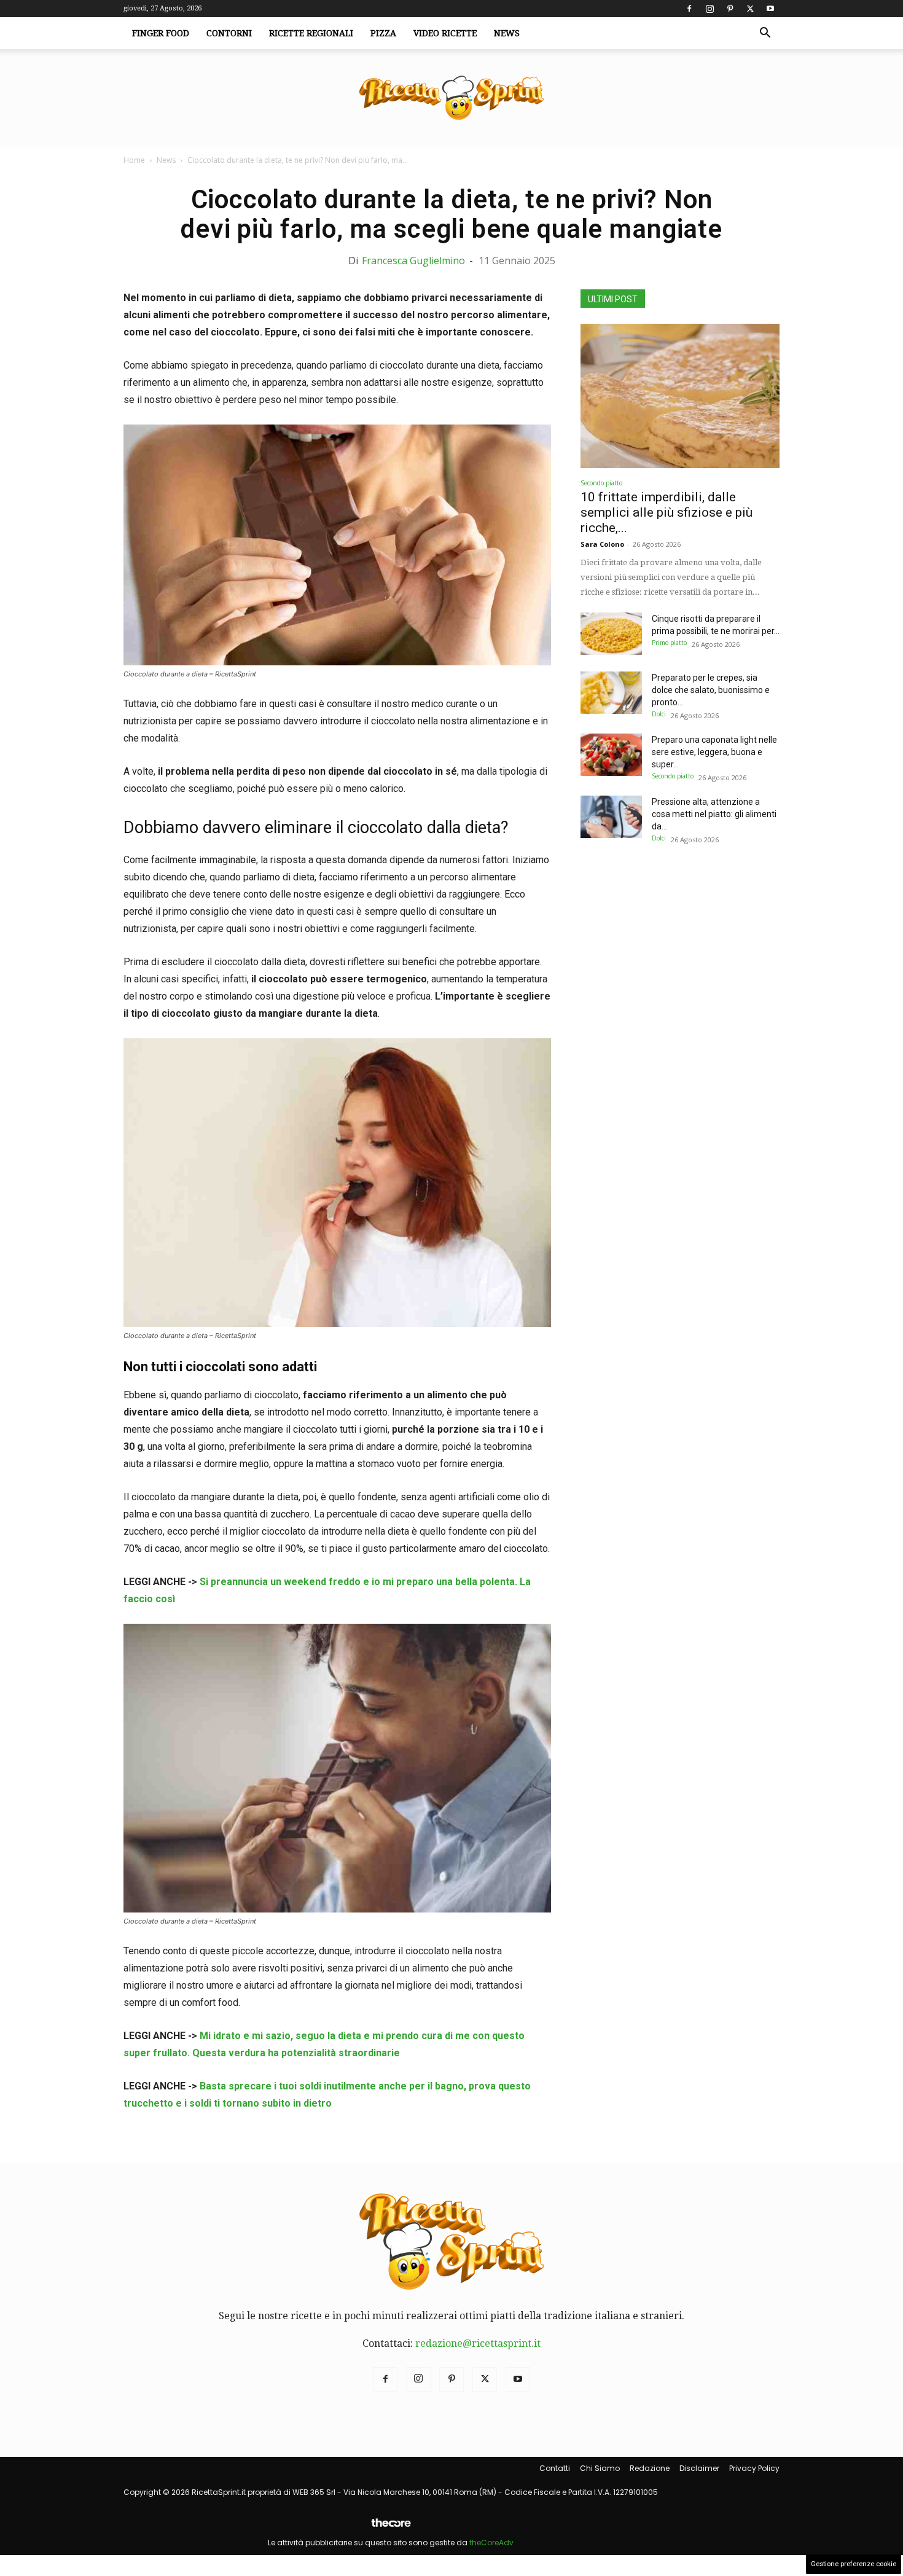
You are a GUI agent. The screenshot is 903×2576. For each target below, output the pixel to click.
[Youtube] (770, 9)
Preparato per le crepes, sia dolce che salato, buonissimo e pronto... (711, 690)
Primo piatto (669, 643)
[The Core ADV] (391, 2528)
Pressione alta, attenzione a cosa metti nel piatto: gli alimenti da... (714, 814)
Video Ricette (445, 33)
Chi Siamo (600, 2468)
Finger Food (161, 33)
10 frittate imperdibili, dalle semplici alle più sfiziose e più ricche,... (666, 512)
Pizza (383, 33)
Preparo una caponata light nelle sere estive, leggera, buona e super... (714, 752)
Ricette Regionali (311, 33)
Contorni (229, 33)
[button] (765, 34)
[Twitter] (750, 9)
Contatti (555, 2468)
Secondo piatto (601, 483)
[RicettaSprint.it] (451, 99)
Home (134, 160)
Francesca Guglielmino (413, 260)
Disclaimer (699, 2468)
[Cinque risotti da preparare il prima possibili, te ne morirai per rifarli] (611, 634)
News (507, 33)
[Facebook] (689, 9)
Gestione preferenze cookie (854, 2564)
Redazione (650, 2468)
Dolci (659, 714)
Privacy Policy (754, 2468)
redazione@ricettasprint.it (478, 2343)
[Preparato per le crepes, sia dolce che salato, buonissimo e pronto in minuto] (611, 693)
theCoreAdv (491, 2543)
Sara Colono (602, 544)
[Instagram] (709, 9)
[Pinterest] (730, 9)
